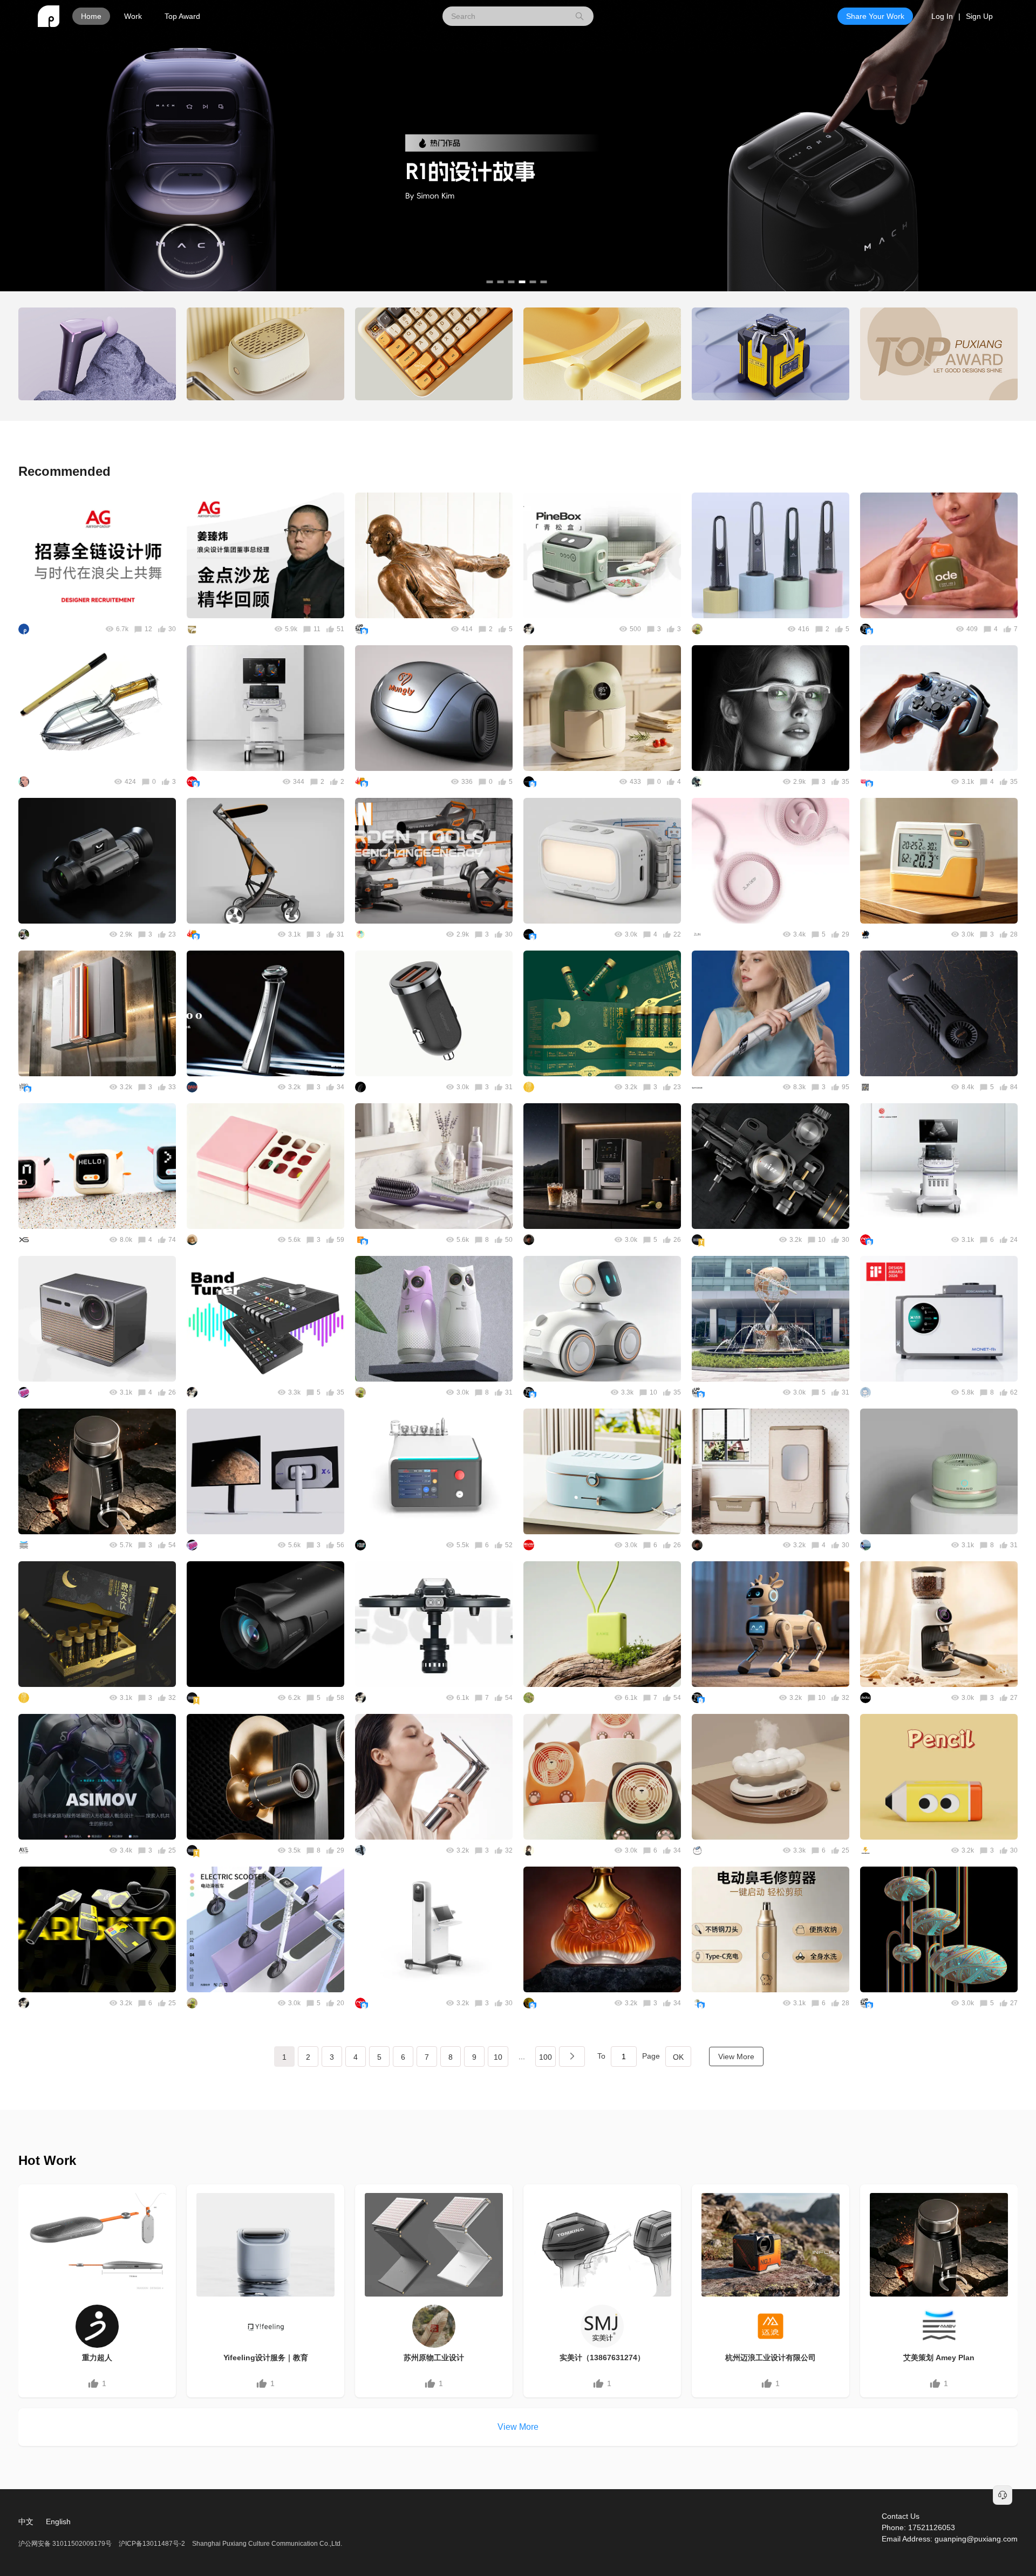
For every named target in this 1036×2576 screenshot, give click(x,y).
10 (498, 2057)
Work (133, 16)
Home (91, 16)
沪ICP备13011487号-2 (152, 2544)
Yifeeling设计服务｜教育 (266, 2358)
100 (546, 2057)
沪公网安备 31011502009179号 (66, 2544)
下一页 (572, 2056)
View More (736, 2056)
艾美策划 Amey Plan (939, 2358)
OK (678, 2057)
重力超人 (97, 2358)
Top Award (182, 16)
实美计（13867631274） (602, 2358)
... (522, 2056)
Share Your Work (875, 16)
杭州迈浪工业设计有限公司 (771, 2358)
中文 (26, 2522)
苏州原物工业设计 (434, 2358)
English (58, 2522)
